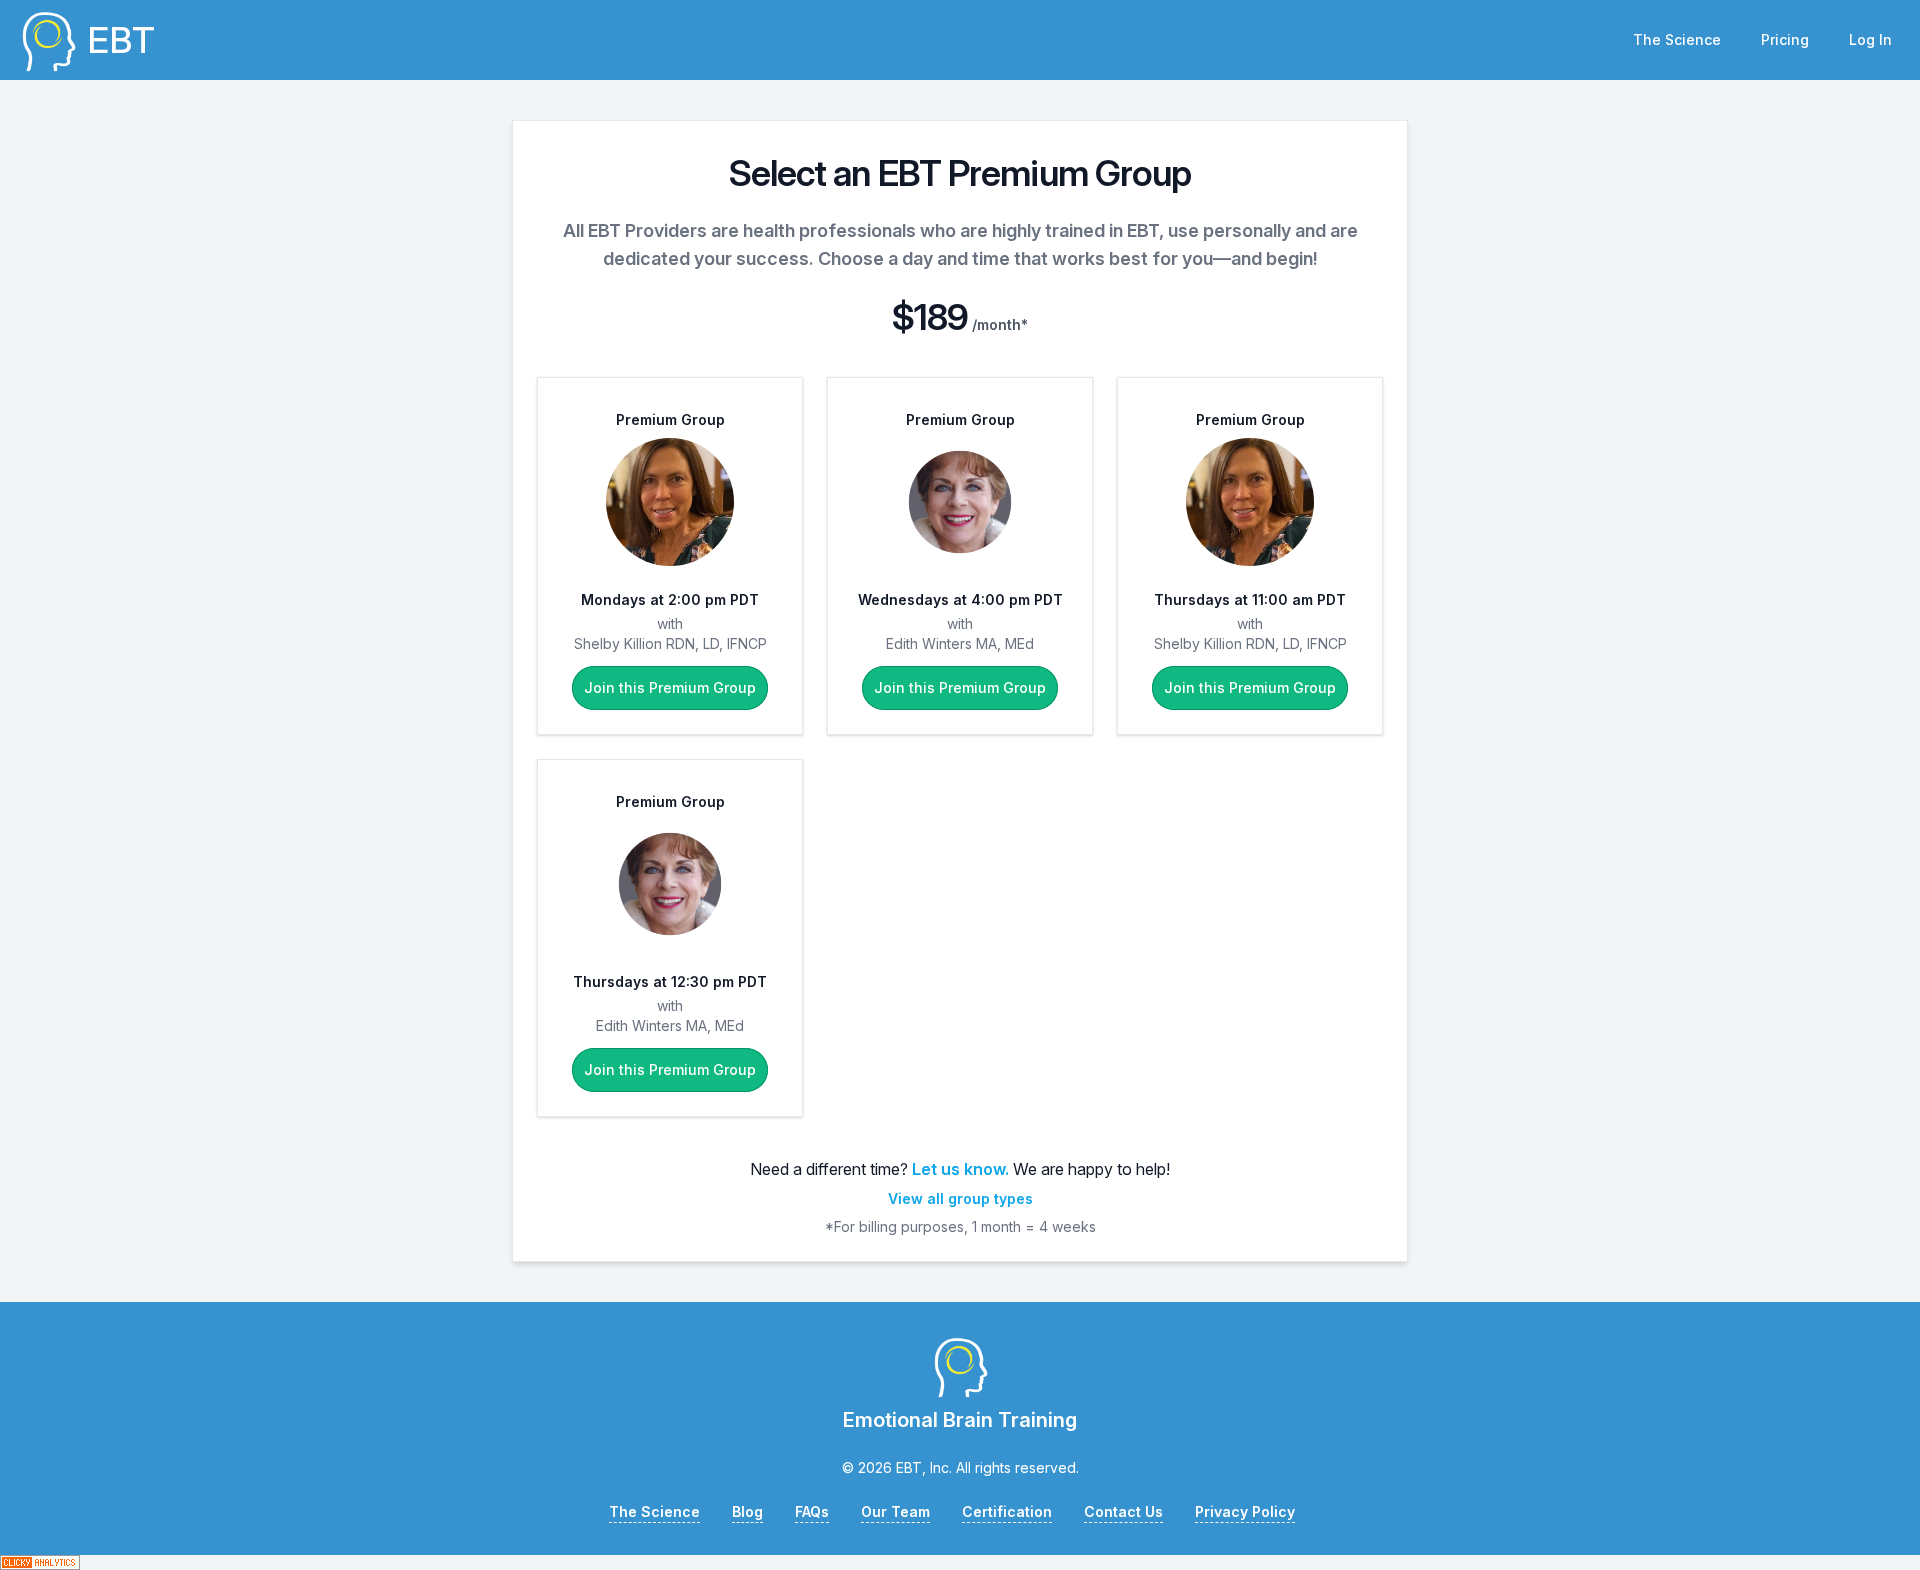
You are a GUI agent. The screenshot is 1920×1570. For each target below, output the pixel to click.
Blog (747, 1511)
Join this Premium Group (670, 687)
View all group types (960, 1198)
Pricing (1785, 39)
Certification (1007, 1511)
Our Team (895, 1511)
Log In (1870, 39)
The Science (1677, 39)
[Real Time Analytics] (960, 1562)
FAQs (812, 1511)
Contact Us (1123, 1511)
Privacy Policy (1245, 1511)
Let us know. (960, 1169)
